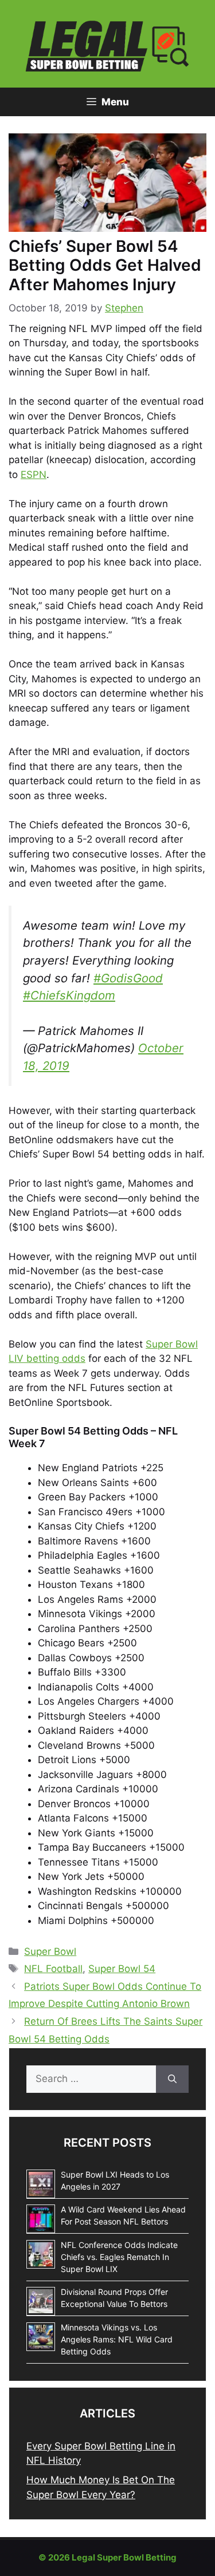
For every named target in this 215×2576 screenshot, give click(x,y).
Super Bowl (50, 1951)
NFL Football (53, 1969)
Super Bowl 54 (122, 1969)
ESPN (34, 475)
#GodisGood (128, 978)
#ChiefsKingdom (69, 995)
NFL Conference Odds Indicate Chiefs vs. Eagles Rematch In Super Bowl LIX (119, 2257)
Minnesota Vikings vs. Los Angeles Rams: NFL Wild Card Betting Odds (117, 2339)
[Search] (172, 2079)
